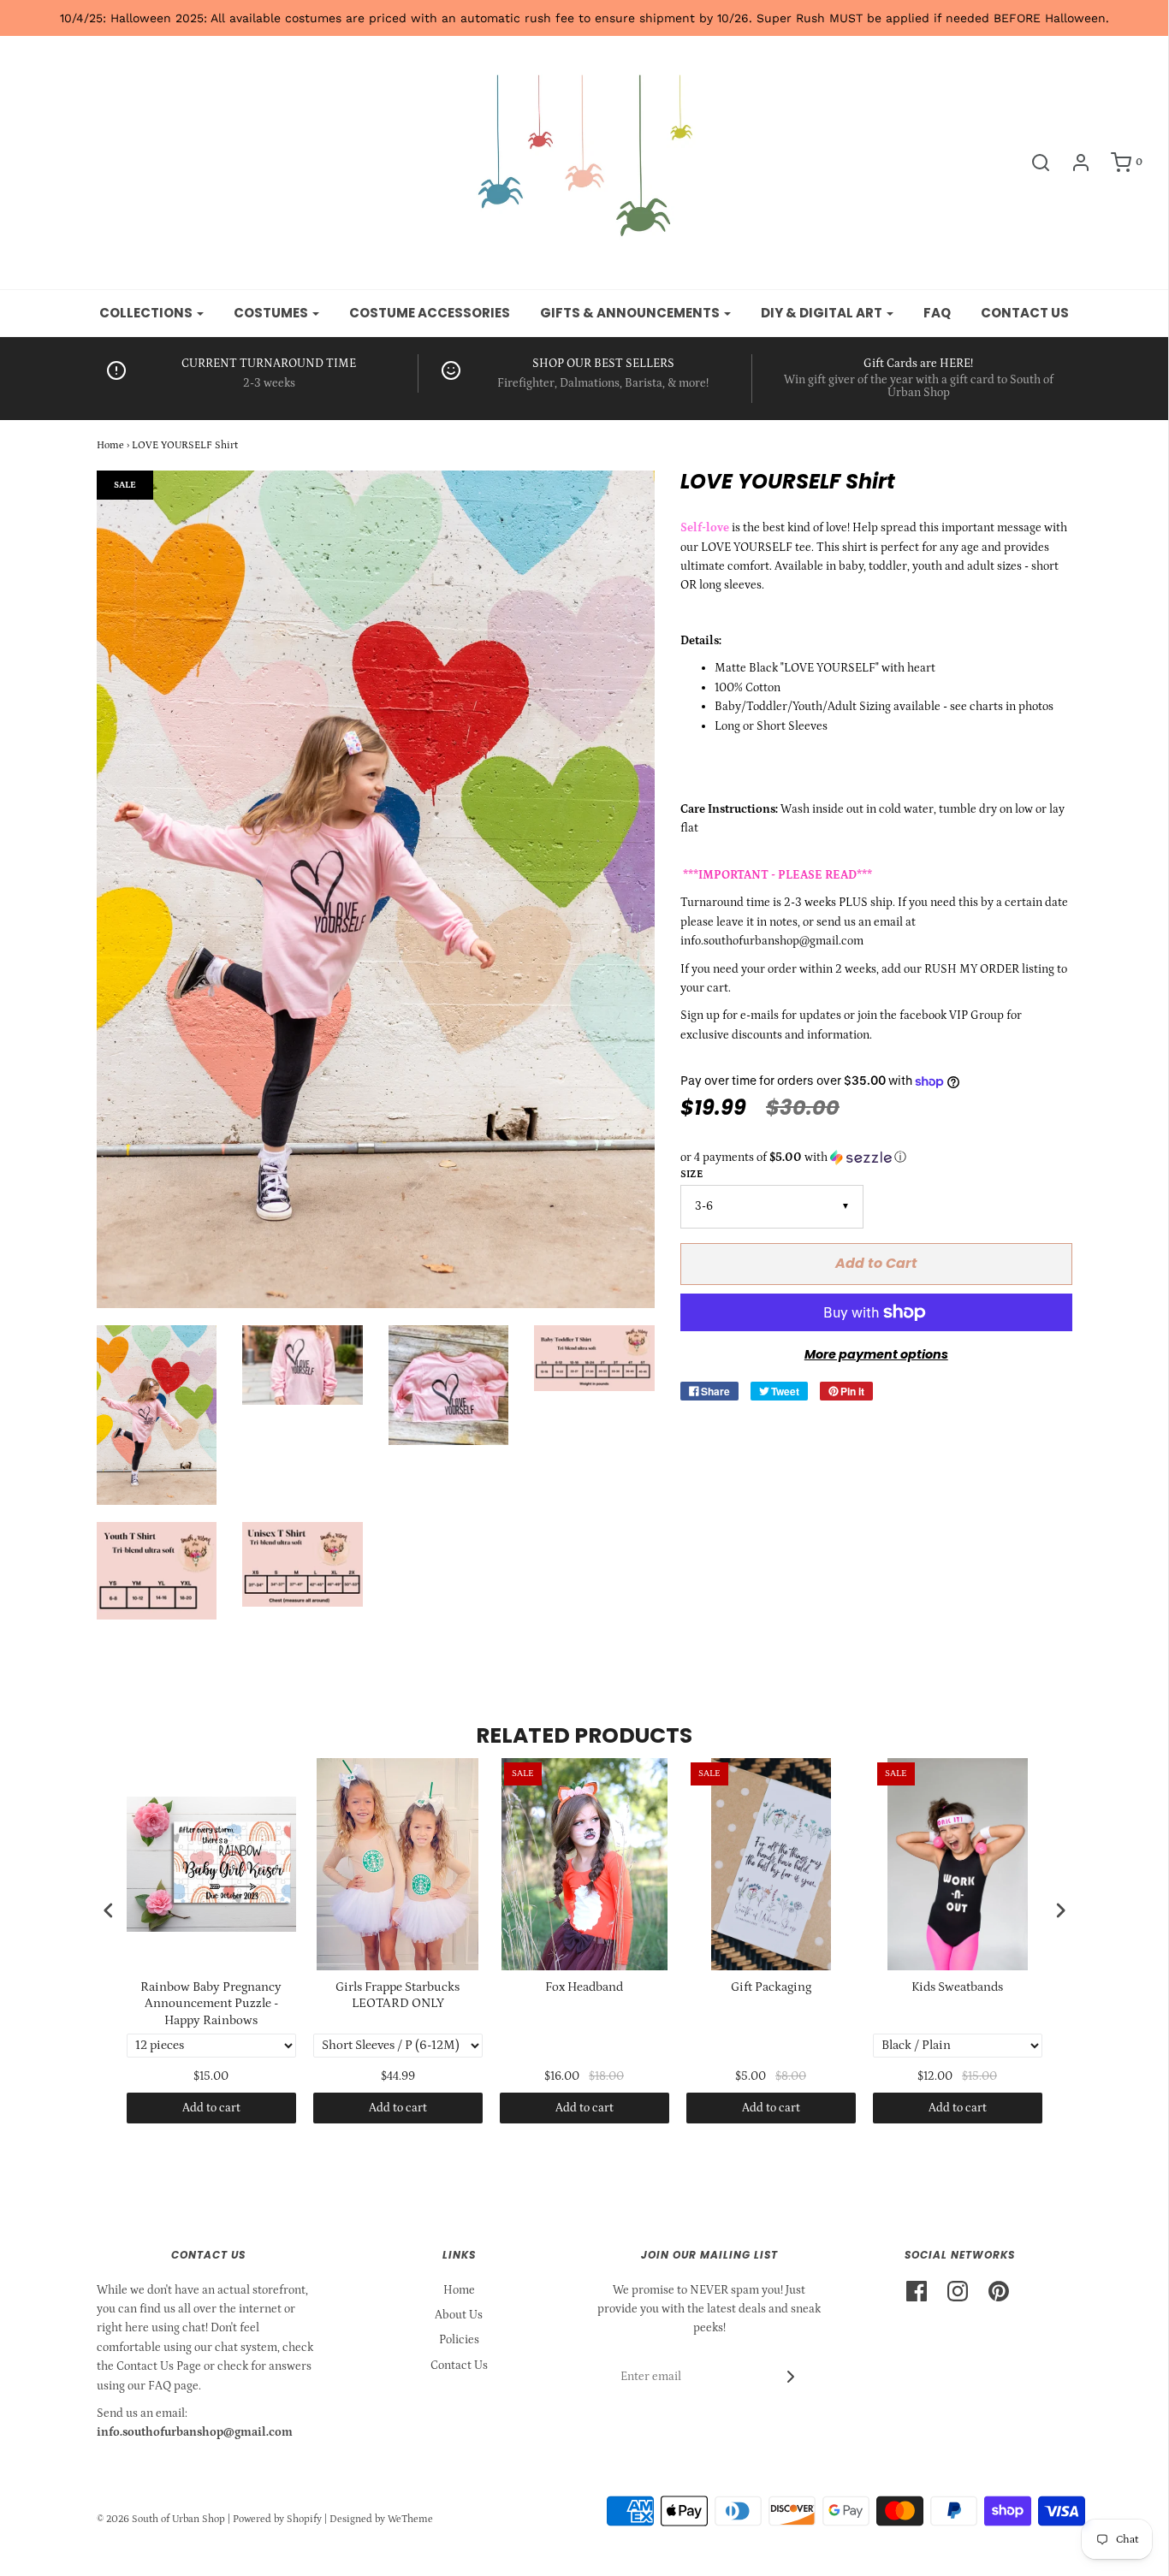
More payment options (876, 1354)
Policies (459, 2340)
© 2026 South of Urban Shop (161, 2519)
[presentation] (109, 1910)
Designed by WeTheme (381, 2519)
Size (691, 1174)
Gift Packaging (771, 1987)
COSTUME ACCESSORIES (430, 313)
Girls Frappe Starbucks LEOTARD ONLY (398, 1996)
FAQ (937, 313)
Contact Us (459, 2366)
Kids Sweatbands (957, 1987)
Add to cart (211, 2108)
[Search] (1032, 163)
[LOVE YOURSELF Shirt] (594, 1359)
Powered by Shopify (277, 2519)
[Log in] (1072, 163)
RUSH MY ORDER (972, 969)
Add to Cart (876, 1263)
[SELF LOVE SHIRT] (157, 1415)
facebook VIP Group (952, 1016)
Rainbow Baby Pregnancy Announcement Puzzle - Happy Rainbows (211, 2004)
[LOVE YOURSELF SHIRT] (303, 1365)
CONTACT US (1025, 313)
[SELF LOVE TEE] (449, 1386)
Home (110, 445)
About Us (459, 2315)
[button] (876, 1158)
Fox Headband (584, 1987)
